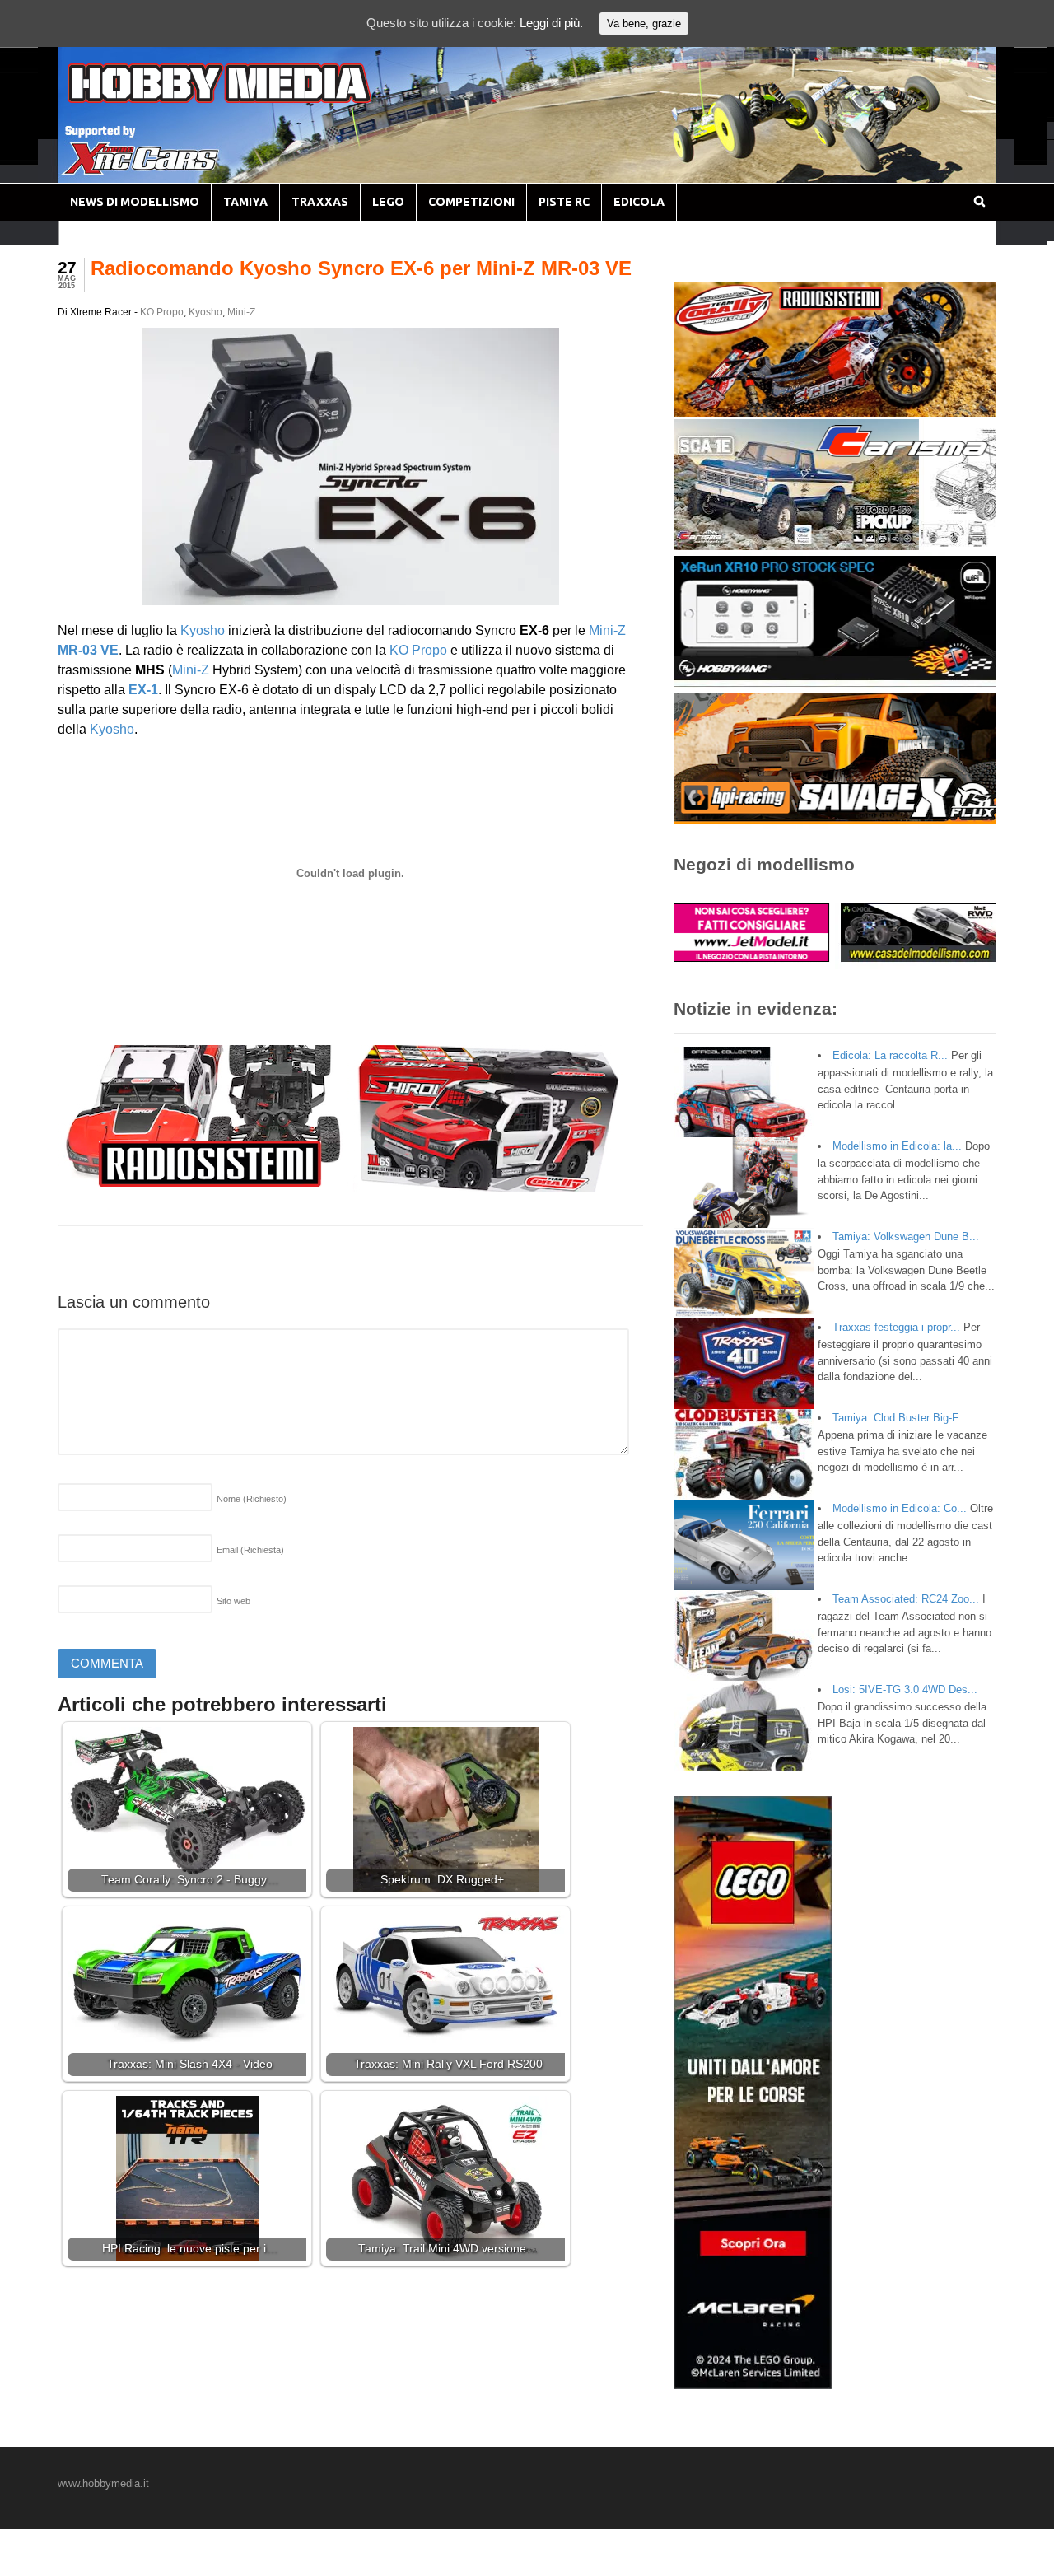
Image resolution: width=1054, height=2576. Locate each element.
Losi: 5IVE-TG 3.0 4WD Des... (905, 1689)
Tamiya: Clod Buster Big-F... (900, 1418)
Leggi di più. (551, 23)
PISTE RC (564, 202)
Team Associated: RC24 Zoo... (906, 1599)
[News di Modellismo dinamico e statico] (250, 99)
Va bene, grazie (644, 23)
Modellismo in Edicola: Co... (900, 1508)
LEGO (388, 202)
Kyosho (205, 312)
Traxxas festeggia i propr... (896, 1327)
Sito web (233, 1601)
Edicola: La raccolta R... (890, 1055)
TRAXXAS (320, 202)
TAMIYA (245, 202)
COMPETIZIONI (471, 202)
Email (250, 1550)
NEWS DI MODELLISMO (135, 202)
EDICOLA (639, 202)
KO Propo (162, 312)
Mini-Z (241, 312)
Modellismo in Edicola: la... (897, 1146)
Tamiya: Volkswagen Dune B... (906, 1237)
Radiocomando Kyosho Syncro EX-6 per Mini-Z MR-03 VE (361, 268)
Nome (252, 1499)
